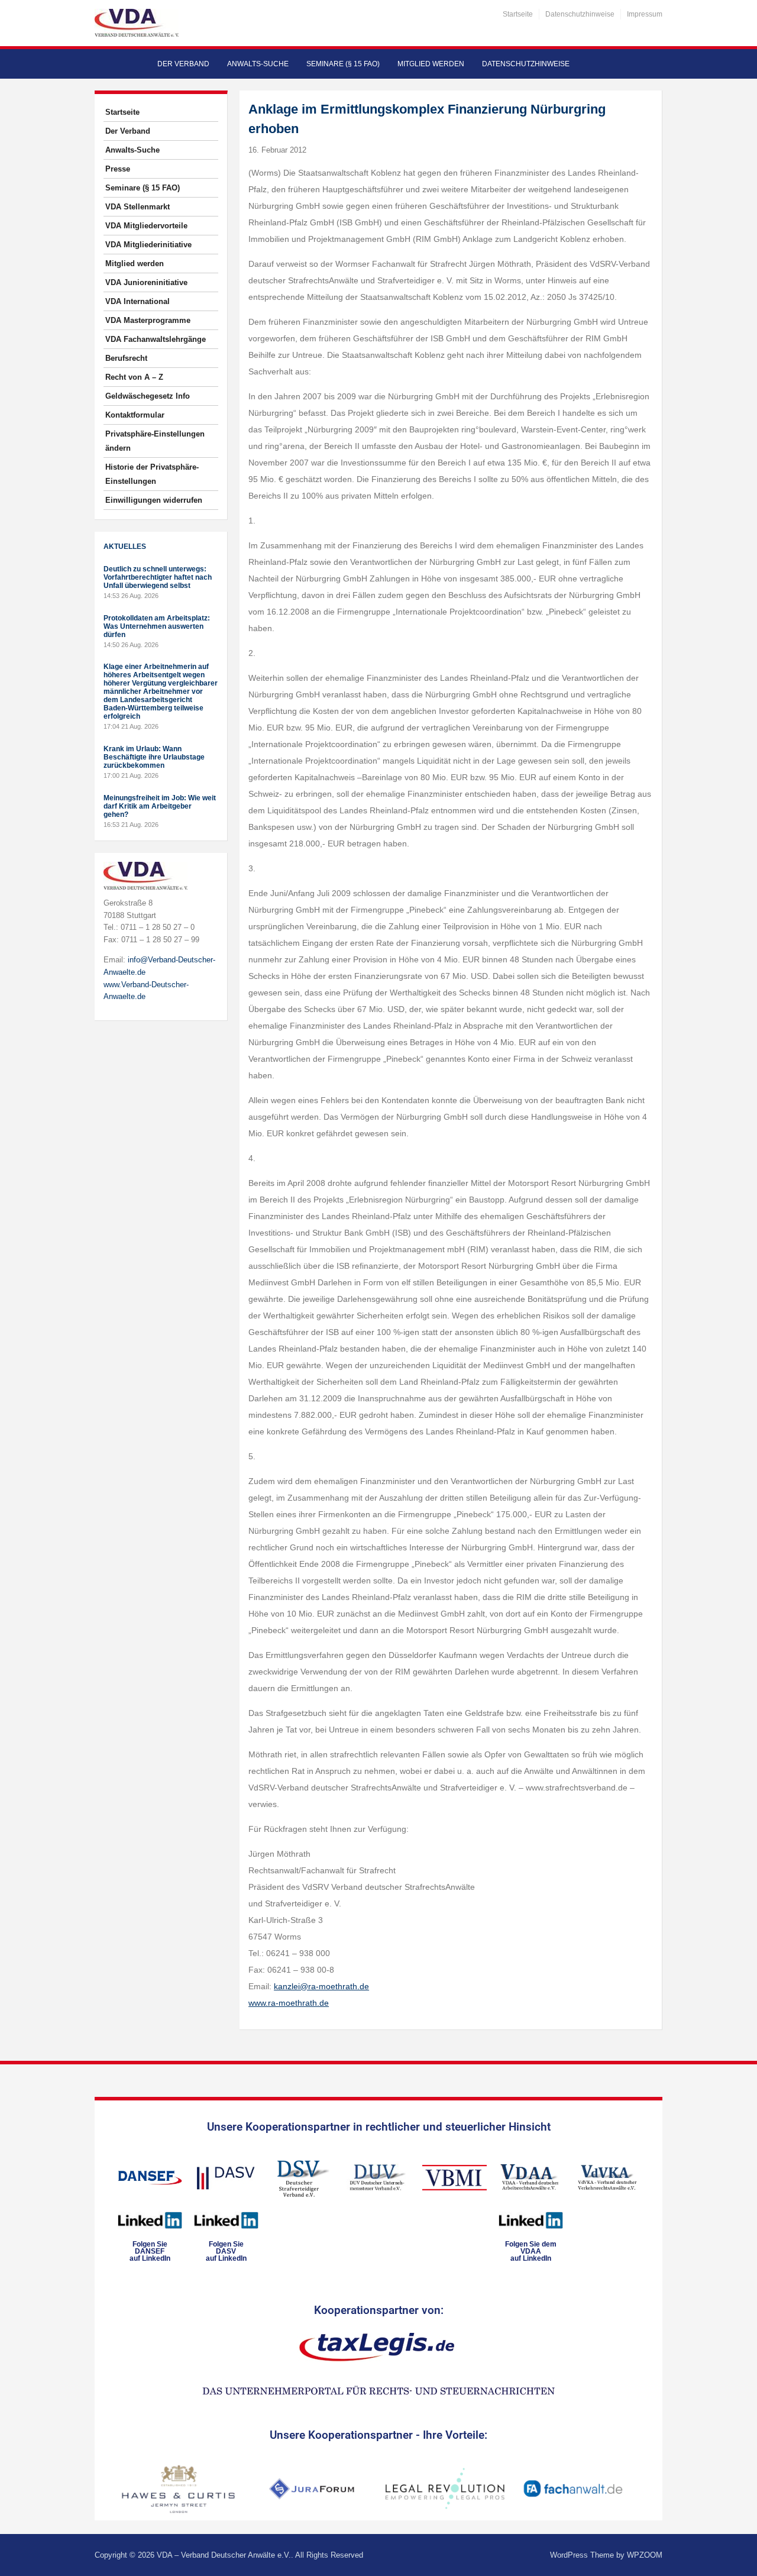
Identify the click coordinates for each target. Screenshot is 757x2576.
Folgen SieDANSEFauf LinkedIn (150, 2251)
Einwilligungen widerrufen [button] (154, 500)
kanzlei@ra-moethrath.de (321, 1986)
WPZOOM (645, 2555)
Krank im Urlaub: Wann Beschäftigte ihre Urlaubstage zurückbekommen (154, 757)
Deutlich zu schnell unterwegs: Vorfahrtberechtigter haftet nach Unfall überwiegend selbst (158, 577)
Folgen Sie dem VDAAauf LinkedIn (531, 2251)
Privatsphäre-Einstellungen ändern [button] (155, 441)
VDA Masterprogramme (148, 320)
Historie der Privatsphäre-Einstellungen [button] (152, 474)
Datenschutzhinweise (580, 14)
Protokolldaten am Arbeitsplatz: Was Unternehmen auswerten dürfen (157, 626)
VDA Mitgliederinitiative (148, 245)
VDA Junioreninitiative (146, 282)
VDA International (138, 301)
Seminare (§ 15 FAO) (343, 64)
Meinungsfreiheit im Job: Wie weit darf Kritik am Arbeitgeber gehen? (160, 806)
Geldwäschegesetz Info (148, 396)
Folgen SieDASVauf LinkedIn (226, 2251)
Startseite (518, 14)
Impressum (645, 14)
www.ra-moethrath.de (289, 2003)
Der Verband (183, 64)
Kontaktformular (135, 415)
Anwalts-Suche (258, 64)
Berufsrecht (126, 358)
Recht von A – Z (134, 377)
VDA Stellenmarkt (138, 207)
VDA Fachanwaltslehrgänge (156, 339)
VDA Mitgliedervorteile (146, 226)
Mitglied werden (431, 64)
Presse (118, 169)
